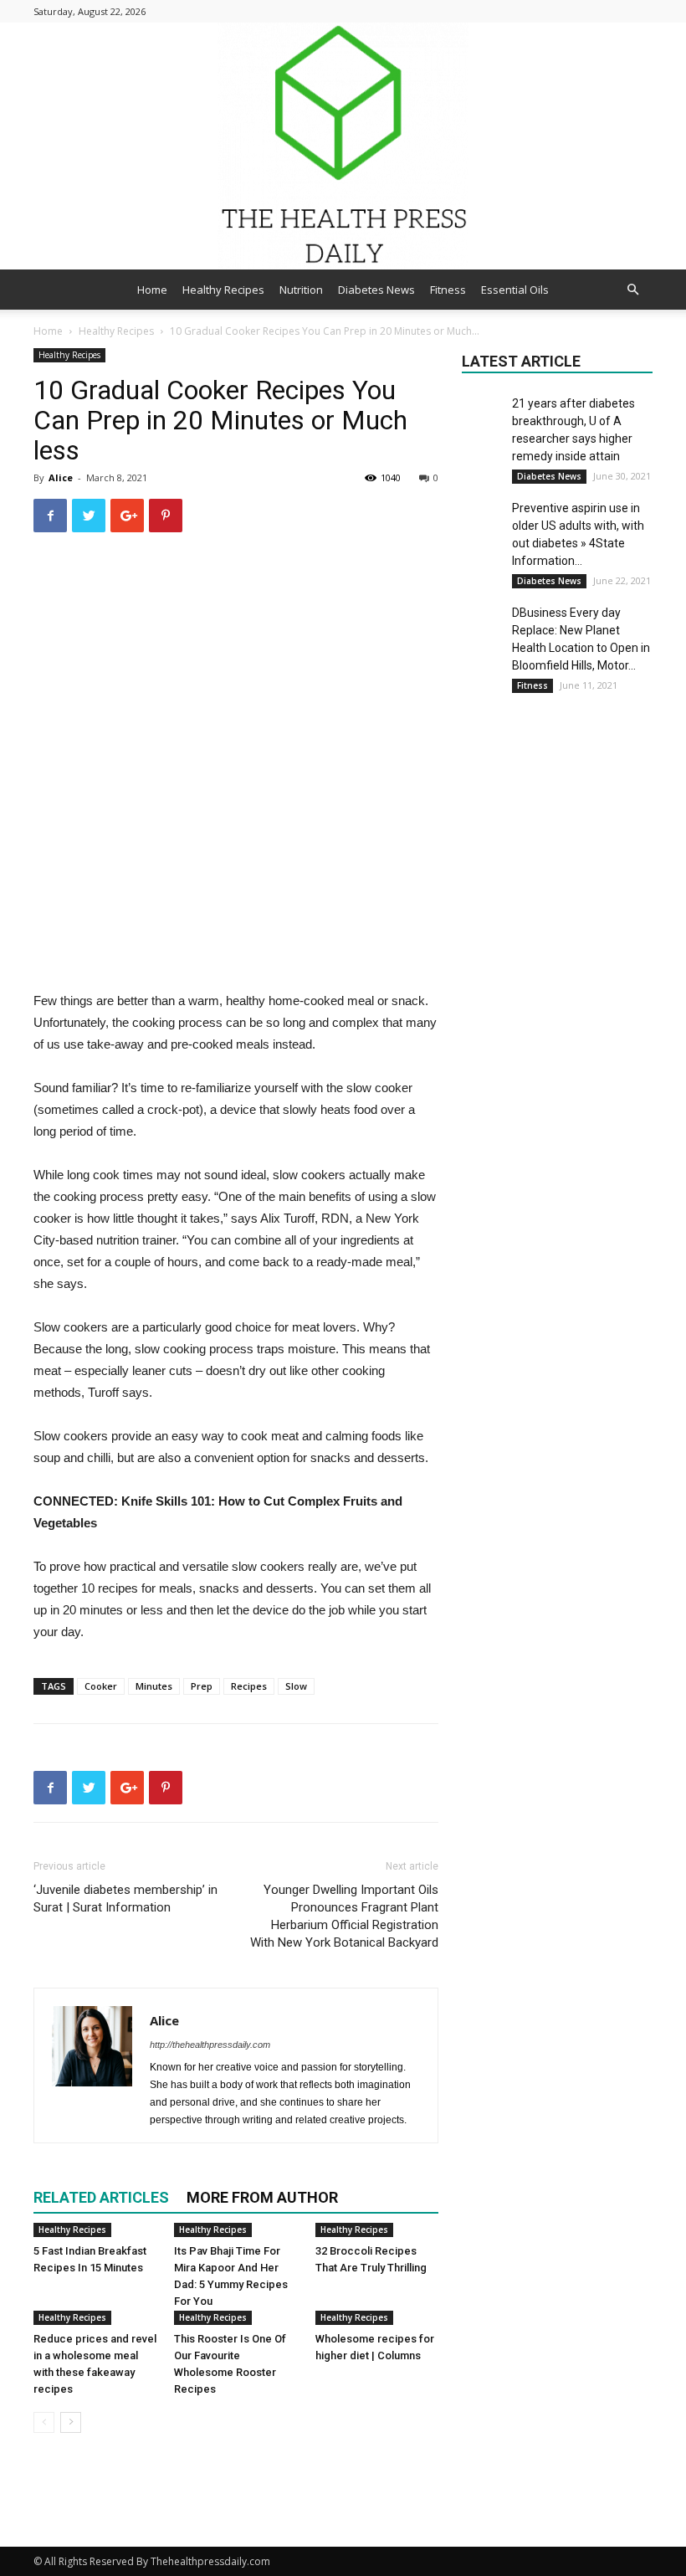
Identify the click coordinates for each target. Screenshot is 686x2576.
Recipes (249, 1686)
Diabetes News (376, 290)
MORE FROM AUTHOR (262, 2197)
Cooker (101, 1686)
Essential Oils (515, 290)
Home (152, 290)
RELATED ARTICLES (101, 2197)
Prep (202, 1686)
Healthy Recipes (223, 290)
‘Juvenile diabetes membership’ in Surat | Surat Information (125, 1899)
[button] (632, 290)
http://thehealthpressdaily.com (210, 2045)
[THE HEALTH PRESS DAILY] (343, 146)
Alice (61, 477)
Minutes (154, 1686)
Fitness (448, 290)
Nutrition (301, 290)
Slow (296, 1686)
